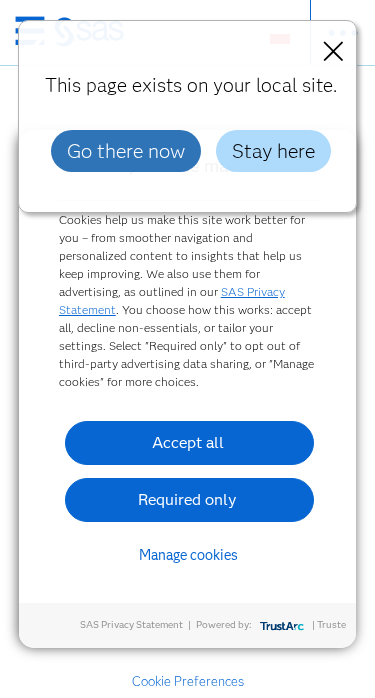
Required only (187, 499)
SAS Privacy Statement (131, 624)
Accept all (188, 442)
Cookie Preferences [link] (188, 681)
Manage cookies (188, 555)
